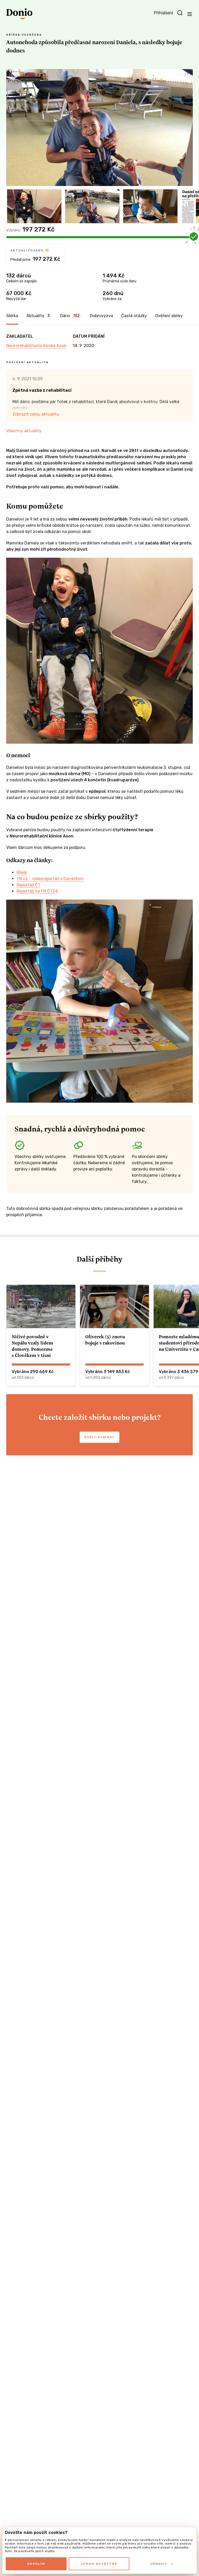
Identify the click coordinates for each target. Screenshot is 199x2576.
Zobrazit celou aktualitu (36, 414)
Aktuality (38, 316)
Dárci (70, 316)
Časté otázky (134, 316)
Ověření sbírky (169, 316)
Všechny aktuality (24, 431)
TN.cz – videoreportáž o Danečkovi (50, 879)
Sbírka (12, 316)
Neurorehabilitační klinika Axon (36, 346)
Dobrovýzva (101, 316)
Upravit (159, 2564)
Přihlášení (164, 13)
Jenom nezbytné (99, 2564)
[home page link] (19, 14)
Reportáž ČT (29, 885)
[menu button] (190, 14)
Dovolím (36, 2564)
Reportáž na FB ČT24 (37, 891)
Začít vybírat (99, 1437)
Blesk (22, 872)
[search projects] (180, 13)
